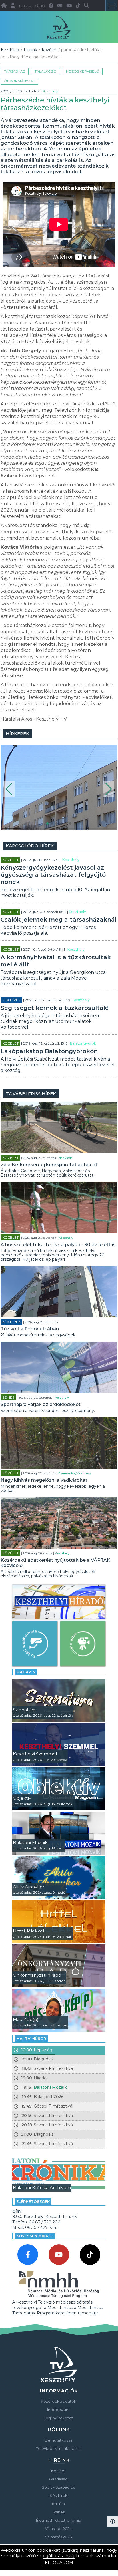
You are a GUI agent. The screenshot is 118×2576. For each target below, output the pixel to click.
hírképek (17, 734)
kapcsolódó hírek (30, 846)
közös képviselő (83, 71)
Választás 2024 (58, 2529)
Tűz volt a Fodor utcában (30, 1329)
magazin (26, 1672)
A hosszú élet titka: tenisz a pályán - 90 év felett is (58, 1245)
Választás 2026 (58, 2537)
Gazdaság (58, 2479)
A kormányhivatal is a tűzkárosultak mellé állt (56, 961)
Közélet (49, 50)
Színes (8, 1397)
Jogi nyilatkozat (58, 2418)
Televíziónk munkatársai (58, 2448)
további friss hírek (31, 1094)
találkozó (46, 71)
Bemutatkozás (59, 2440)
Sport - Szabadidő (59, 2487)
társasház (15, 71)
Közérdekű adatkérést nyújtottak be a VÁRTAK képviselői (55, 1563)
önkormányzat (19, 81)
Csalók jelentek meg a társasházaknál (59, 920)
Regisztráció (32, 6)
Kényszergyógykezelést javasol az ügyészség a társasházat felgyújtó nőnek (53, 875)
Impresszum (58, 2410)
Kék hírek (11, 1000)
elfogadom (59, 2563)
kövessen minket (35, 2236)
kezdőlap (10, 50)
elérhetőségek (33, 2201)
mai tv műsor (31, 2038)
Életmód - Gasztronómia (59, 2520)
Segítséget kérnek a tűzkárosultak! (55, 1008)
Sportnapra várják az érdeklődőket (41, 1404)
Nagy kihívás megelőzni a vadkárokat (44, 1480)
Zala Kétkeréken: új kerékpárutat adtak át (49, 1165)
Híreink (31, 50)
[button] (9, 789)
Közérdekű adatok (59, 2401)
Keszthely (51, 91)
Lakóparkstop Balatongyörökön (49, 1051)
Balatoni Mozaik (50, 2087)
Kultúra (58, 2504)
